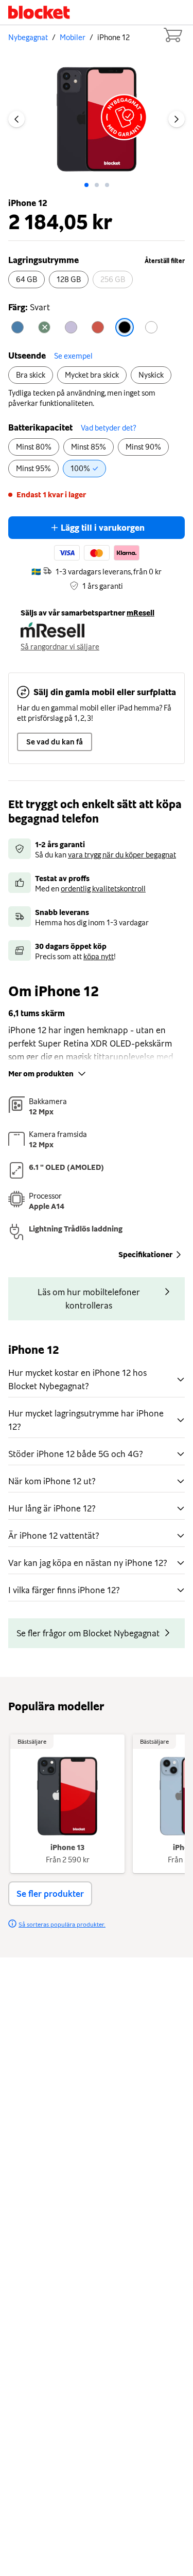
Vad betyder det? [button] (108, 428)
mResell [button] (141, 613)
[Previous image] (16, 119)
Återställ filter (165, 261)
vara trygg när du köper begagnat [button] (122, 855)
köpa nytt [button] (99, 957)
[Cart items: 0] (172, 35)
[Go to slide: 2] (107, 185)
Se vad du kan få (55, 742)
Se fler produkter (50, 1894)
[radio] (27, 279)
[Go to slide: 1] (97, 185)
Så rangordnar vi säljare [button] (60, 647)
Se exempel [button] (73, 356)
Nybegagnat (28, 38)
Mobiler (73, 38)
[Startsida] (39, 12)
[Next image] (177, 119)
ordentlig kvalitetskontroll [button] (103, 889)
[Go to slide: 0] (86, 185)
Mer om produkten (41, 1074)
